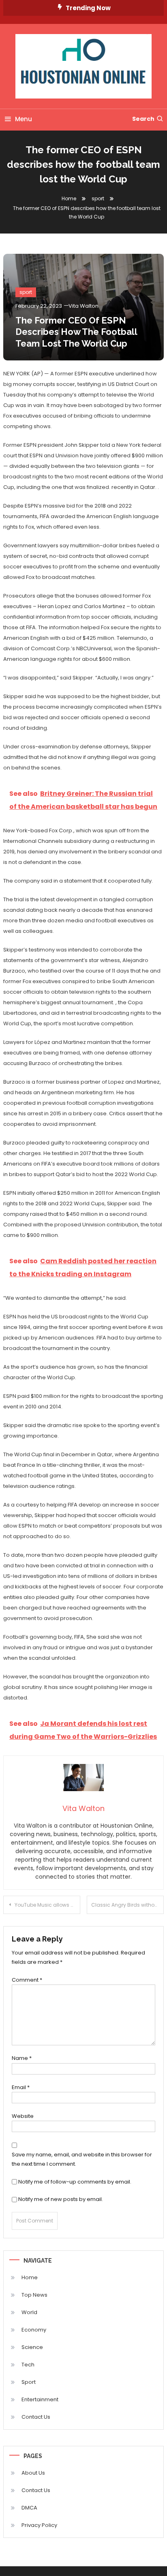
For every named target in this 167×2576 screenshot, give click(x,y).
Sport (29, 2382)
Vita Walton (83, 306)
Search (143, 119)
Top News (34, 2295)
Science (32, 2347)
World (29, 2312)
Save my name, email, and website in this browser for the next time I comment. (82, 2159)
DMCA (29, 2508)
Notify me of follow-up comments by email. (75, 2182)
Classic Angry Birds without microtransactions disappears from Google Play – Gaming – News (127, 1905)
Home (30, 2277)
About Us (33, 2473)
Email (21, 2087)
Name (22, 2058)
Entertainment (40, 2399)
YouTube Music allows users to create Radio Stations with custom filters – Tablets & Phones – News (47, 1905)
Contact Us (36, 2417)
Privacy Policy (39, 2525)
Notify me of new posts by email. (61, 2199)
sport (26, 292)
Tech (28, 2365)
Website (23, 2116)
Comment (27, 1980)
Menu (24, 119)
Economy (34, 2330)
